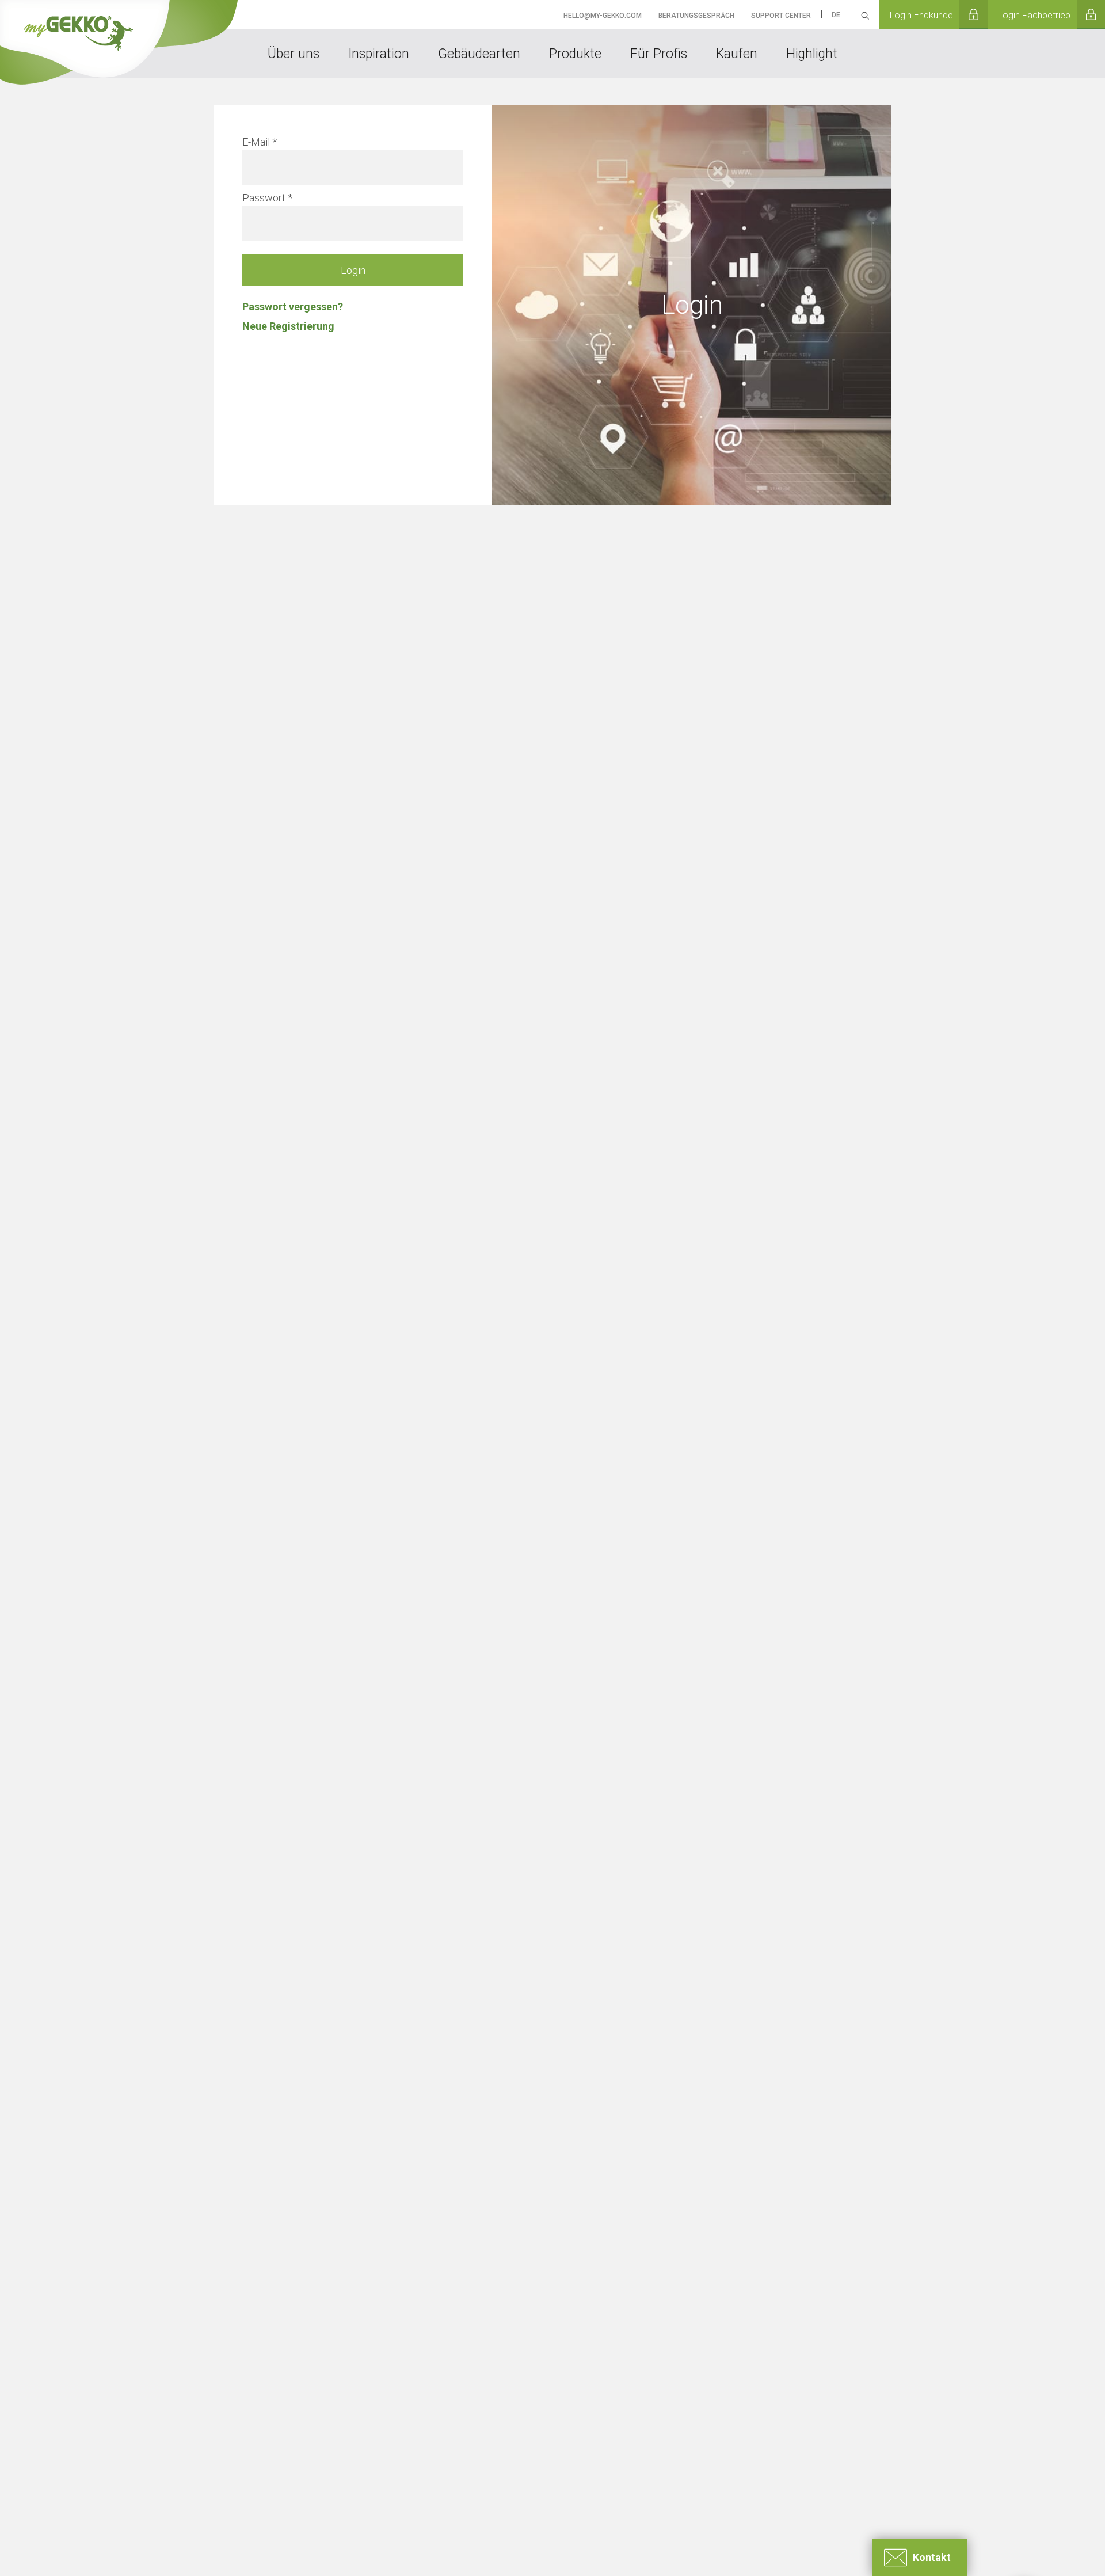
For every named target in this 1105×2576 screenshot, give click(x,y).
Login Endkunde (921, 15)
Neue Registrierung (288, 326)
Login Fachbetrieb (1034, 15)
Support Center (781, 16)
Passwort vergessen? (293, 307)
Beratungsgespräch (696, 16)
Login (353, 270)
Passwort (264, 198)
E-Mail (256, 142)
